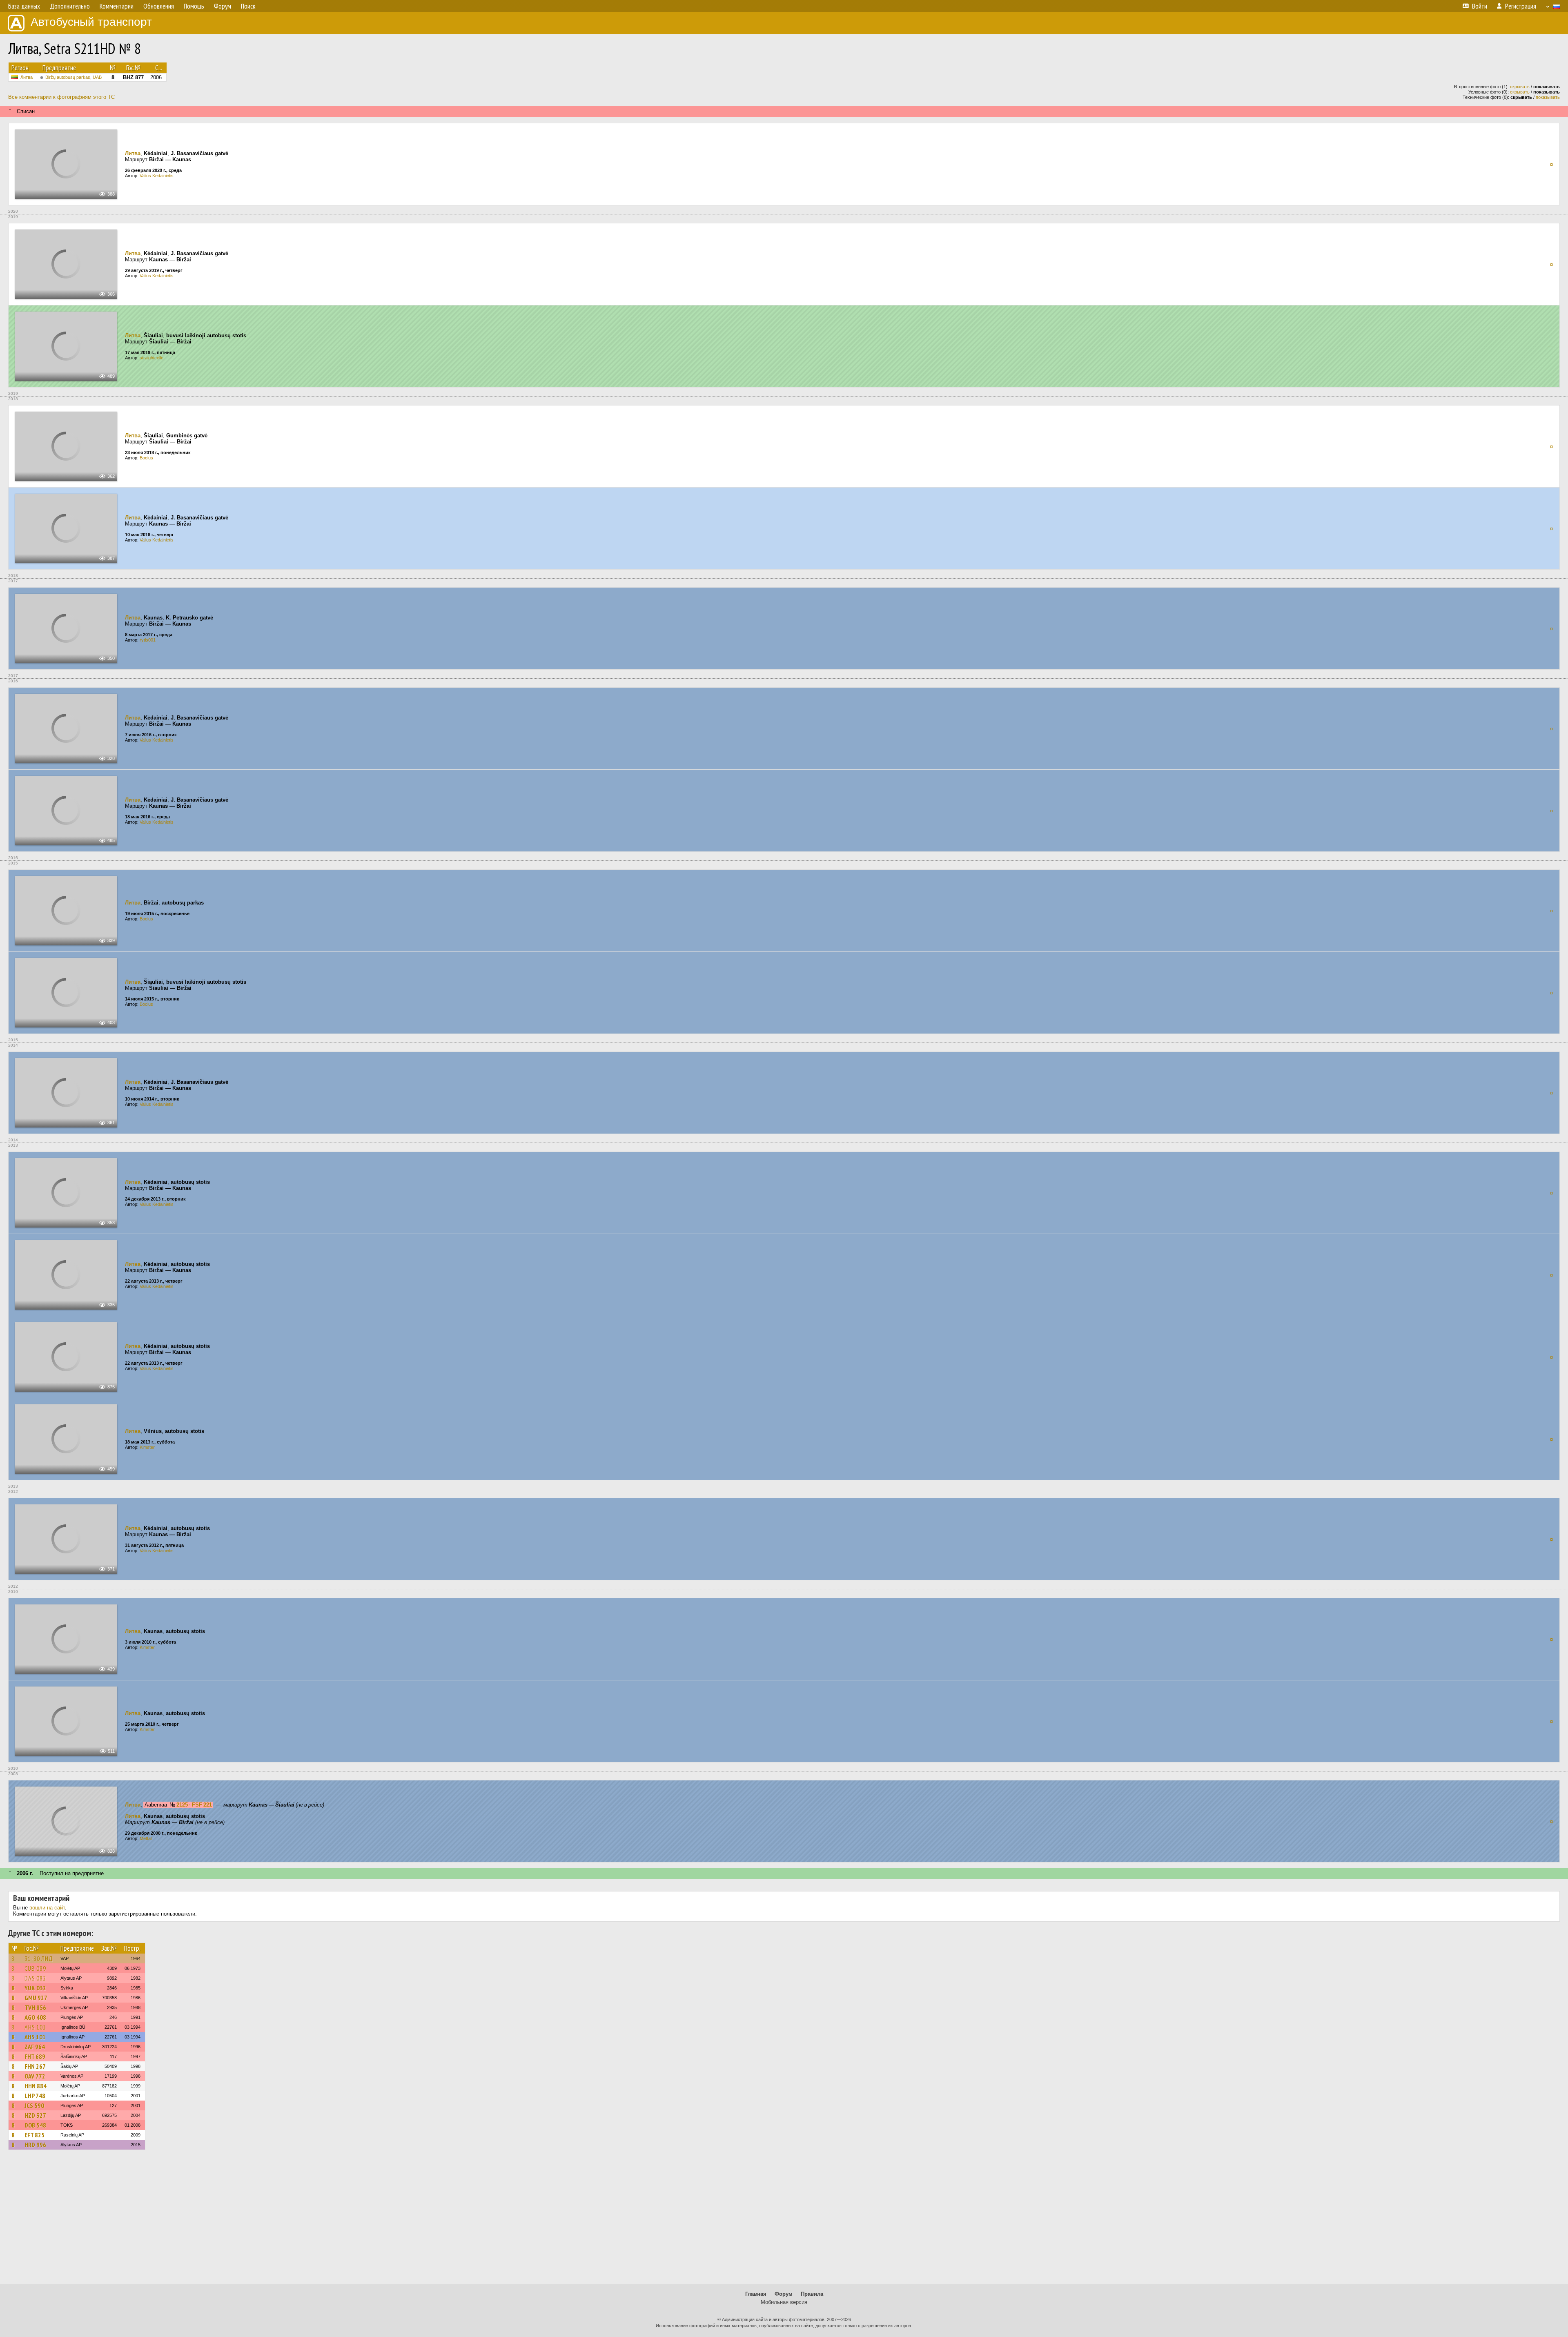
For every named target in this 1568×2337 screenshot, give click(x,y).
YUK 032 (35, 1988)
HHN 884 (36, 2086)
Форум (784, 2294)
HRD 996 (35, 2145)
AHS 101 (35, 2027)
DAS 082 (35, 1978)
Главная (756, 2294)
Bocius (146, 458)
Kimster (147, 1447)
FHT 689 (35, 2056)
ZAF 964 (35, 2047)
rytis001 (148, 640)
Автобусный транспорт (91, 22)
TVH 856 (35, 2007)
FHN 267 (35, 2066)
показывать (1548, 97)
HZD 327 (35, 2115)
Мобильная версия (784, 2302)
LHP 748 (35, 2096)
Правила (812, 2294)
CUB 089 (35, 1968)
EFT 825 (35, 2135)
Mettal (146, 1838)
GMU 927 (36, 1998)
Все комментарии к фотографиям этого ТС (61, 97)
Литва (27, 77)
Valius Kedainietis (157, 176)
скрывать (1520, 87)
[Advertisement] (784, 2221)
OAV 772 (35, 2076)
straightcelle (151, 358)
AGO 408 (35, 2017)
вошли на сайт (47, 1908)
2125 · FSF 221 (194, 1805)
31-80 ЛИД (39, 1958)
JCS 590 (34, 2105)
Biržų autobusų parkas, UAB (73, 77)
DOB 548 (35, 2125)
